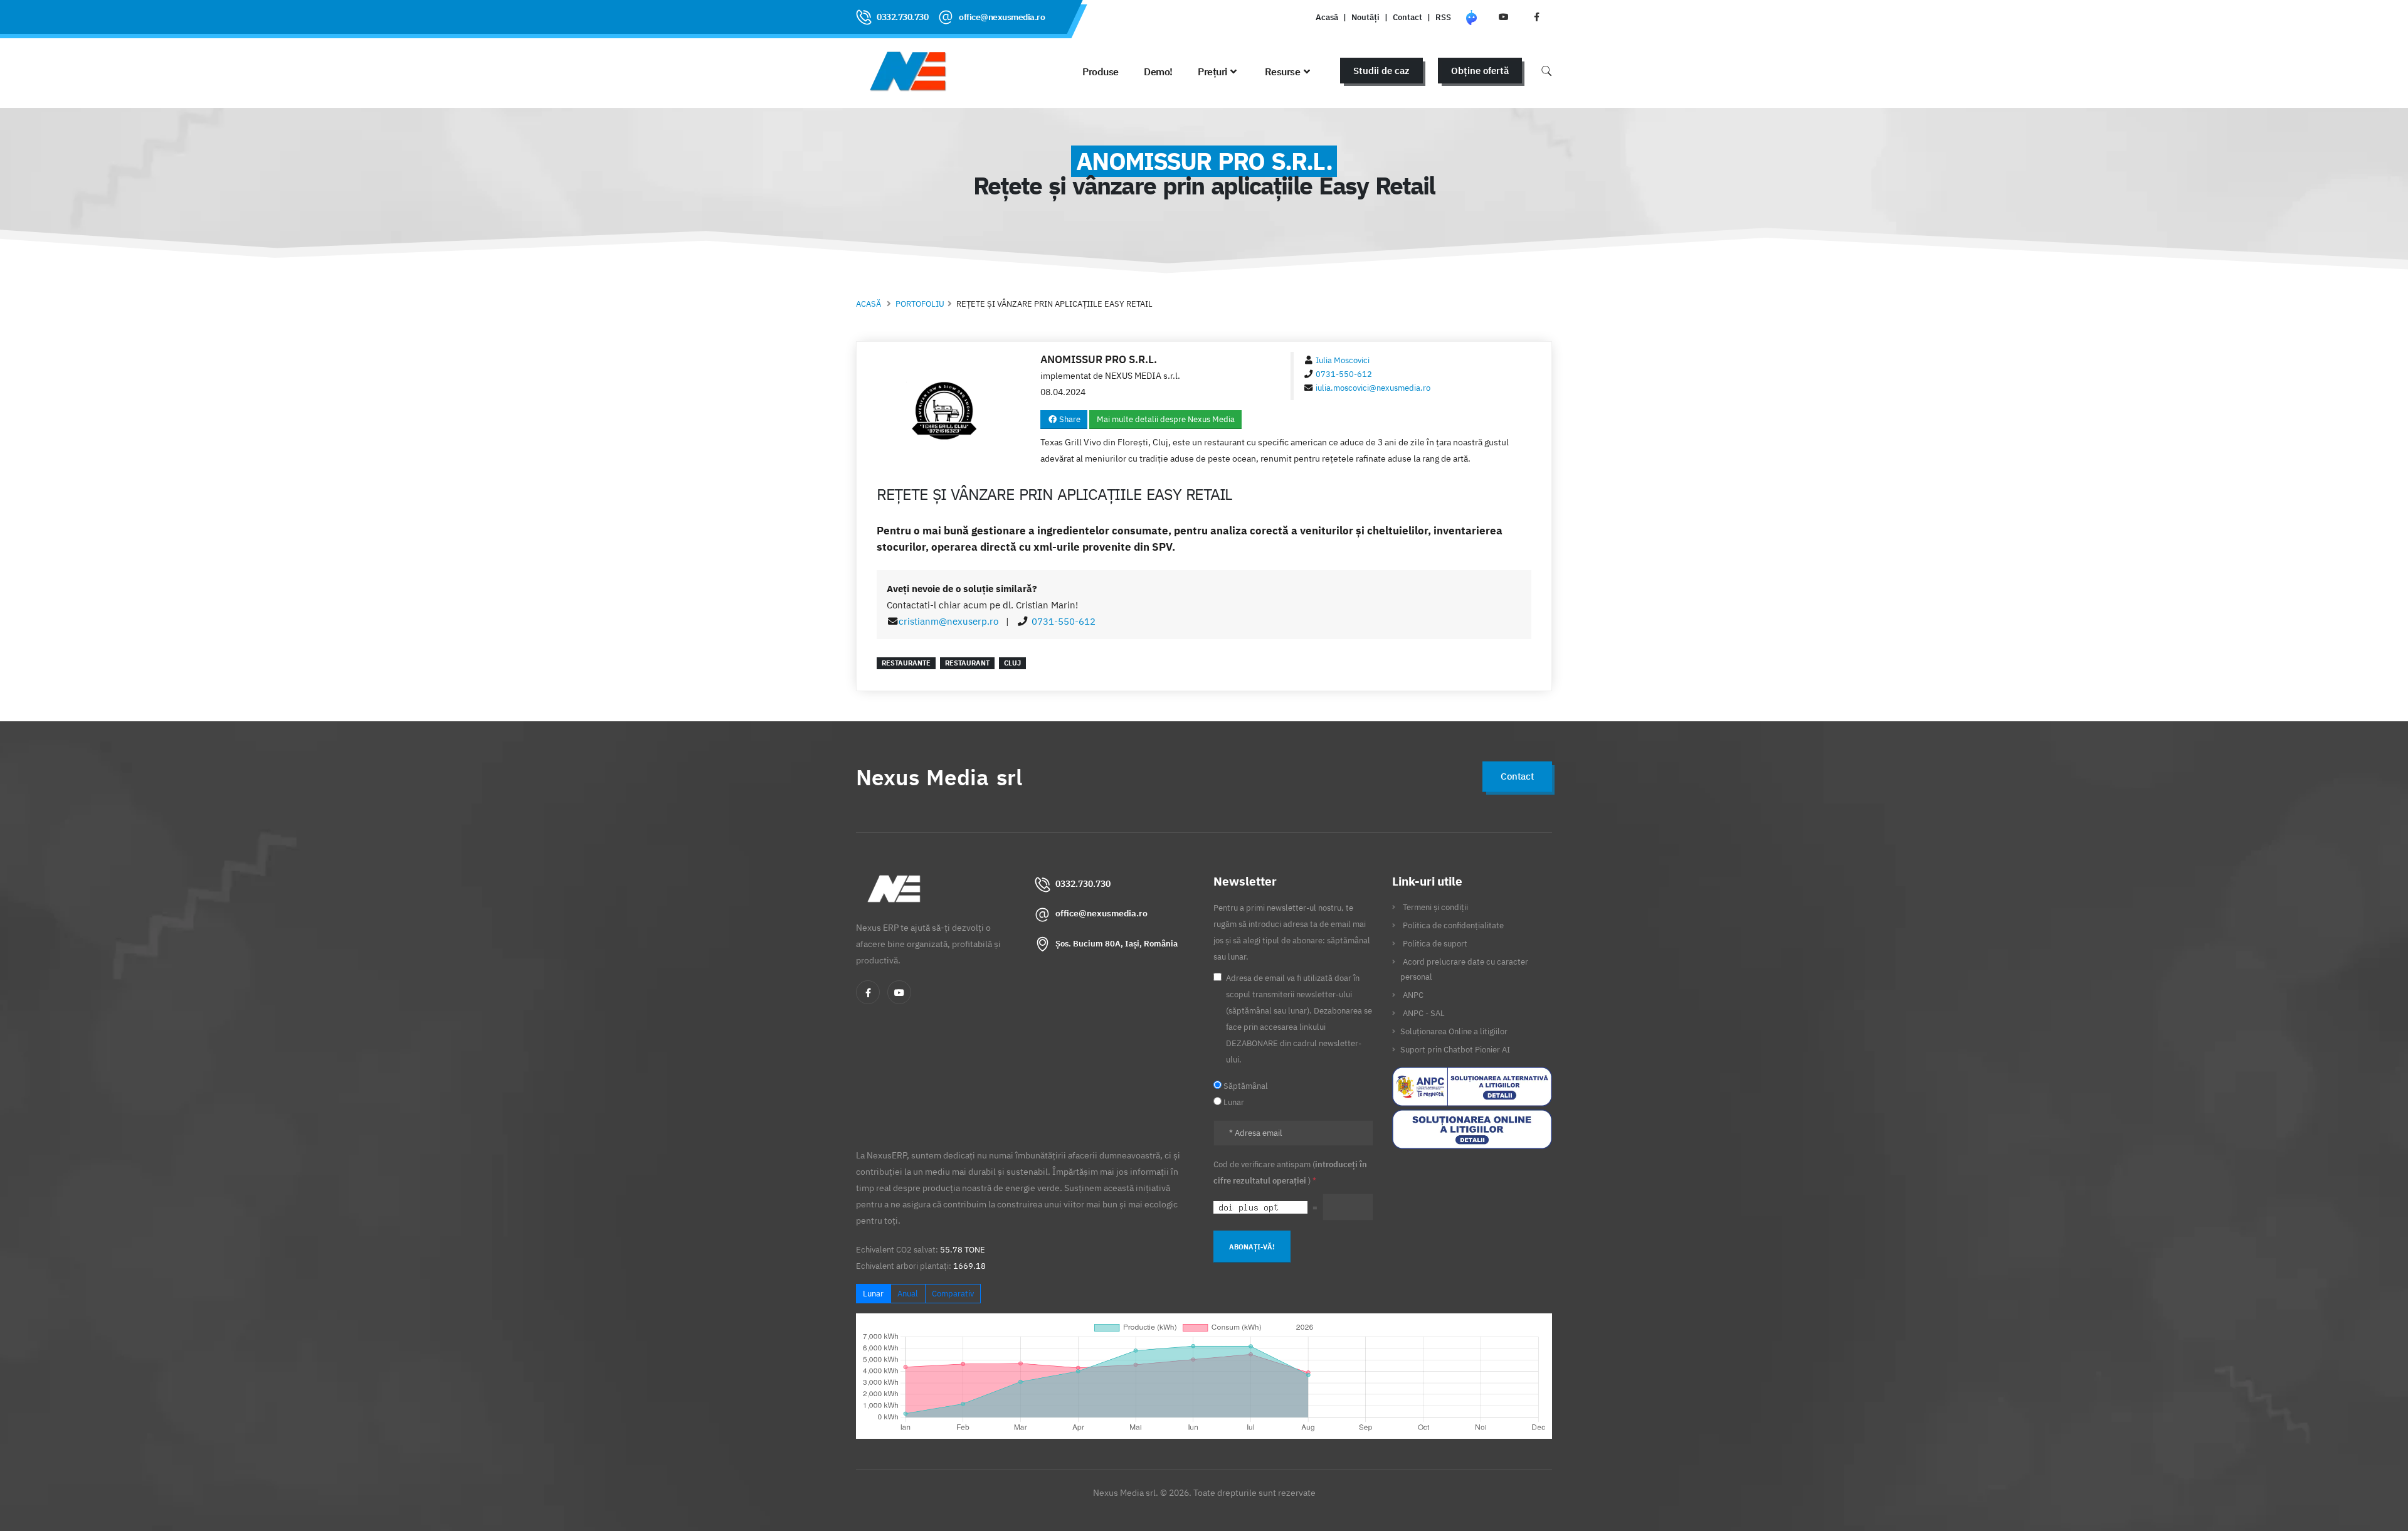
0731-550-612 (1344, 374)
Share (1069, 419)
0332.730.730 (902, 17)
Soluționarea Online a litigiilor (1454, 1031)
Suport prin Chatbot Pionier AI (1455, 1049)
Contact (1407, 17)
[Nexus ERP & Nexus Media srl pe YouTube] (1504, 17)
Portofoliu (920, 304)
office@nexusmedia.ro (1002, 17)
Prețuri (1212, 72)
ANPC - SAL (1424, 1013)
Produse (1101, 72)
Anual (908, 1294)
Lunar (873, 1294)
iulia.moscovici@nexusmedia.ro (1373, 388)
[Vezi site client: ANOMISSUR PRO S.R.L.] (944, 412)
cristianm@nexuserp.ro (948, 621)
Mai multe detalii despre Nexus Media (1166, 419)
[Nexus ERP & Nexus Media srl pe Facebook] (1536, 17)
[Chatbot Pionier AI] (1471, 17)
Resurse (1283, 72)
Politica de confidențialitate (1453, 925)
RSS (1443, 17)
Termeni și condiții (1435, 907)
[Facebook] (868, 992)
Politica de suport (1435, 943)
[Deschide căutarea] (1546, 71)
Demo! (1158, 72)
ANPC (1413, 995)
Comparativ (953, 1294)
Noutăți (1365, 17)
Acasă (1327, 17)
